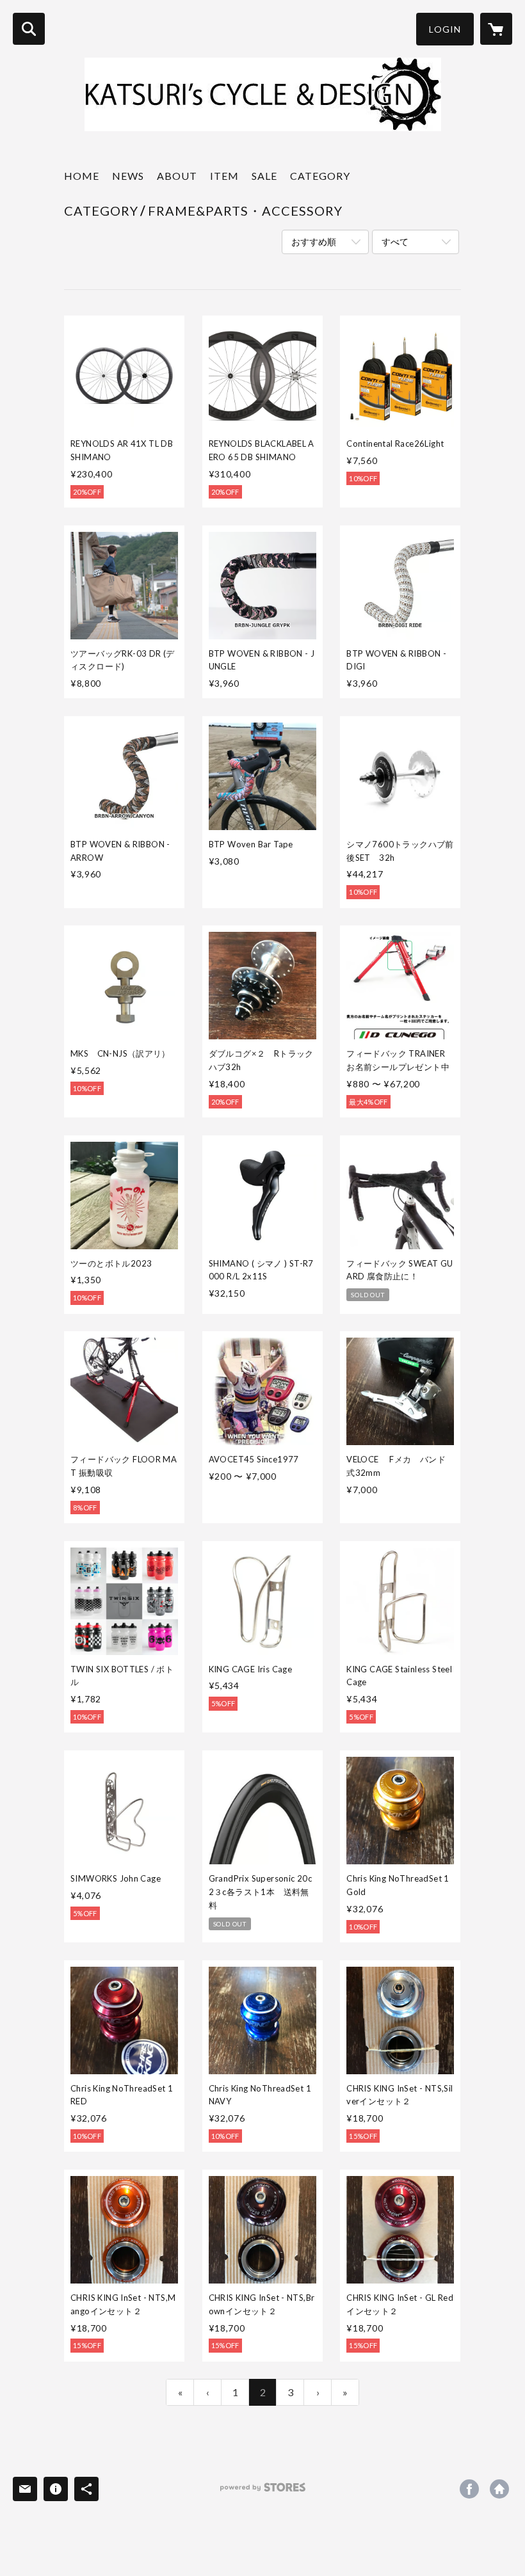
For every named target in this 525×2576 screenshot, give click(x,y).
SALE (264, 176)
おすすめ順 (314, 242)
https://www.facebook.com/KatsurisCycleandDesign (469, 2489)
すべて (395, 242)
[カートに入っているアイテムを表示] (496, 29)
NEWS (128, 176)
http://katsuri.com (499, 2489)
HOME (82, 176)
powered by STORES (263, 2492)
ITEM (224, 176)
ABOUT (177, 176)
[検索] (29, 29)
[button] (445, 29)
